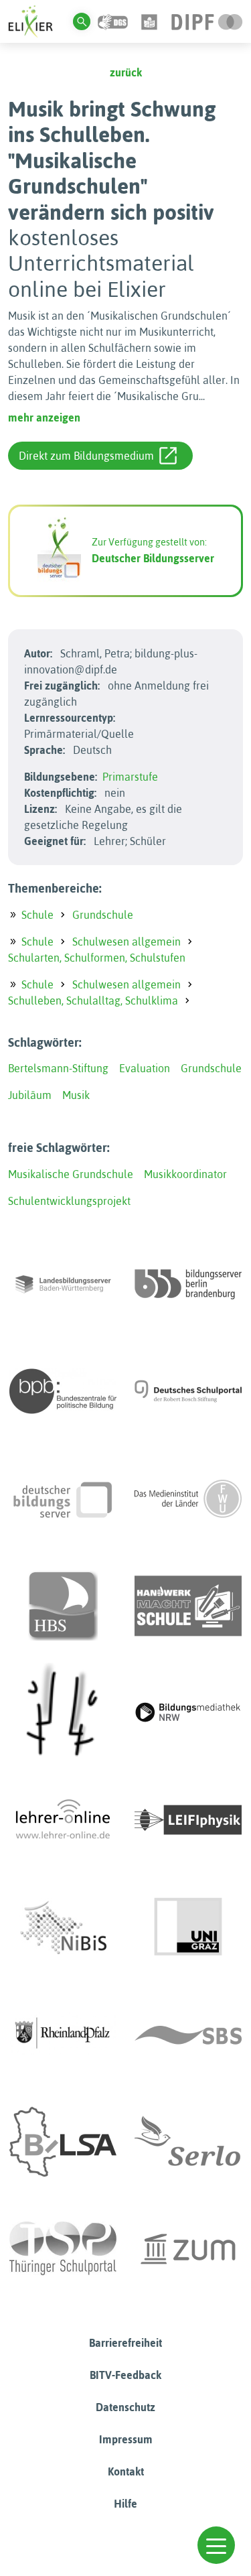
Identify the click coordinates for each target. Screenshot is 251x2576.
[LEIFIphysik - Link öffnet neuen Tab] (188, 1820)
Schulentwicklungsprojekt (69, 1201)
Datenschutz (125, 2407)
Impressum (126, 2439)
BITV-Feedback (125, 2375)
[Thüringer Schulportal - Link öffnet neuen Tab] (63, 2249)
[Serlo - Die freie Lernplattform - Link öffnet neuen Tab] (188, 2142)
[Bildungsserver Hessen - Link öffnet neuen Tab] (63, 1713)
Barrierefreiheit (125, 2343)
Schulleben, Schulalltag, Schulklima (93, 1001)
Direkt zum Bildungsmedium (86, 456)
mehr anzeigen (44, 417)
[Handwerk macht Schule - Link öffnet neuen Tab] (188, 1606)
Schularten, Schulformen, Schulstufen (97, 958)
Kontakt (126, 2471)
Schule (37, 915)
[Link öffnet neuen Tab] (207, 21)
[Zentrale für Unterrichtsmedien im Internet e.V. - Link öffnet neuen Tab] (188, 2249)
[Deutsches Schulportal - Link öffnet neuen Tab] (188, 1391)
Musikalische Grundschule (71, 1174)
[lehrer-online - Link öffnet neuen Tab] (63, 1820)
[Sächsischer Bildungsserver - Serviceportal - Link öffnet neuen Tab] (188, 2035)
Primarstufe (130, 777)
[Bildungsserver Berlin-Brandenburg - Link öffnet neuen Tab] (188, 1284)
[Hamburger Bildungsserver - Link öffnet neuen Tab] (63, 1606)
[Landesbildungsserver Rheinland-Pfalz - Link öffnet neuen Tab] (63, 2035)
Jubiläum (30, 1095)
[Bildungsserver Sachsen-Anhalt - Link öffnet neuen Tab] (63, 2142)
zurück (126, 72)
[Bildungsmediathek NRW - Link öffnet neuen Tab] (188, 1713)
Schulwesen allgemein (127, 942)
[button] (216, 2545)
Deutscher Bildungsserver (153, 558)
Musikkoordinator (185, 1174)
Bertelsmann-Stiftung (58, 1068)
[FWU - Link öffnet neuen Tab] (188, 1498)
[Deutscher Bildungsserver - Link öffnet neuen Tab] (63, 1498)
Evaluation (145, 1068)
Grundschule (103, 915)
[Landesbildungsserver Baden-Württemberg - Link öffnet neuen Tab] (63, 1284)
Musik (76, 1095)
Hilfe (125, 2504)
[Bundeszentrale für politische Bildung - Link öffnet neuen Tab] (63, 1391)
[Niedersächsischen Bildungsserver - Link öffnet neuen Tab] (63, 1927)
